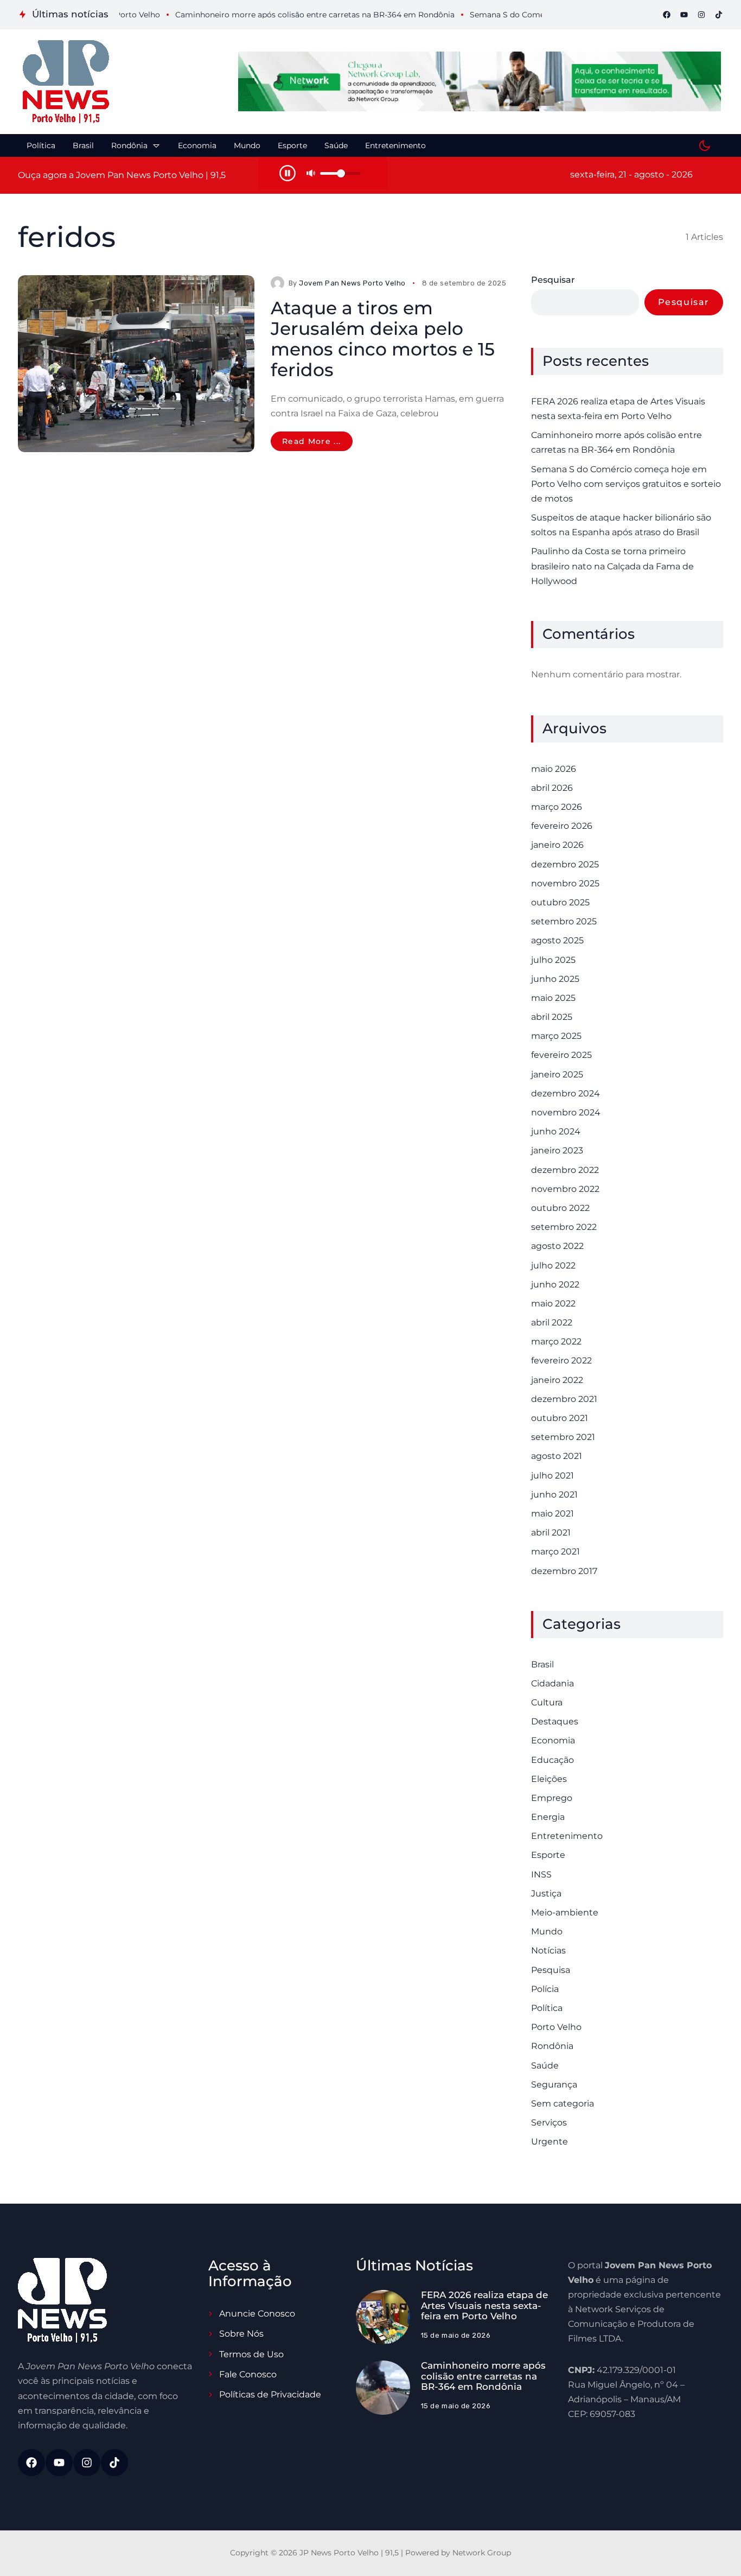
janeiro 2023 (557, 1150)
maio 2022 (553, 1303)
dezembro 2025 (565, 864)
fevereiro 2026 (562, 826)
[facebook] (667, 15)
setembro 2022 (564, 1227)
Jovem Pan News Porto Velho (352, 283)
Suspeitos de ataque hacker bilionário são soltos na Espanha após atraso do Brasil (621, 525)
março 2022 (556, 1341)
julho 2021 (552, 1476)
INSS (541, 1874)
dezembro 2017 (564, 1571)
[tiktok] (719, 15)
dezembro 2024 (566, 1093)
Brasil (542, 1664)
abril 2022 (552, 1322)
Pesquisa (551, 1970)
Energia (548, 1817)
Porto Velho (556, 2027)
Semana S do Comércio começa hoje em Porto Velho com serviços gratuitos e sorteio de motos (626, 484)
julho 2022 (553, 1265)
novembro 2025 (565, 883)
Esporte (548, 1855)
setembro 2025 (564, 921)
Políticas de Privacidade (270, 2394)
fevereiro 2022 (561, 1360)
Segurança (554, 2085)
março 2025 (556, 1036)
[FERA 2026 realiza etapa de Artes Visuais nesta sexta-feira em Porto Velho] (383, 2317)
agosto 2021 (557, 1456)
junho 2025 (555, 979)
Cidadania (552, 1683)
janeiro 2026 (557, 845)
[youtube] (684, 15)
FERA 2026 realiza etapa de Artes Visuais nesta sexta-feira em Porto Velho (618, 409)
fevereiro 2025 (561, 1055)
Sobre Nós (241, 2334)
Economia (553, 1740)
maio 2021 (552, 1514)
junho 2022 (555, 1284)
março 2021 (555, 1552)
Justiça (546, 1893)
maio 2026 (554, 769)
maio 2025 (553, 998)
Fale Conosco (248, 2374)
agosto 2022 (557, 1246)
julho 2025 (553, 960)
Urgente (550, 2142)
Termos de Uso (251, 2354)
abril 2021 (551, 1533)
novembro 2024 (566, 1112)
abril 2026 (552, 788)
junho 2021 (554, 1495)
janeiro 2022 (557, 1380)
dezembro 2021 (564, 1399)
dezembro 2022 (565, 1170)
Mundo (547, 1931)
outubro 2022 (560, 1208)
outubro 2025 (560, 902)
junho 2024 (556, 1131)
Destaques (555, 1721)
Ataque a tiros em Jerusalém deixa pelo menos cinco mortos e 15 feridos (383, 339)
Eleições (549, 1779)
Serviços (549, 2123)
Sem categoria (563, 2104)
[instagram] (701, 15)
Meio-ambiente (565, 1912)
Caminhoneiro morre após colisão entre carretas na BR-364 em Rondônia (617, 442)
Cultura (547, 1702)
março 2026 (557, 807)
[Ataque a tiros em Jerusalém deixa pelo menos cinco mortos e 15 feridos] (136, 364)
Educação (552, 1760)
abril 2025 (552, 1017)
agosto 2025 (557, 940)
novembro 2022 (565, 1189)
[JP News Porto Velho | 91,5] (66, 82)
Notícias (548, 1950)
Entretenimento (567, 1836)
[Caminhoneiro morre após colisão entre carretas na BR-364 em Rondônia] (383, 2388)
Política (547, 2008)
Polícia (545, 1989)
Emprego (552, 1798)
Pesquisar (553, 280)
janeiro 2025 (557, 1074)
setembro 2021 (563, 1437)
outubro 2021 (560, 1418)
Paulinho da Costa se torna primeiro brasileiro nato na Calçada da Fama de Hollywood (612, 566)
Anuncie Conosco (257, 2314)
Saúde (545, 2066)
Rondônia (552, 2046)
